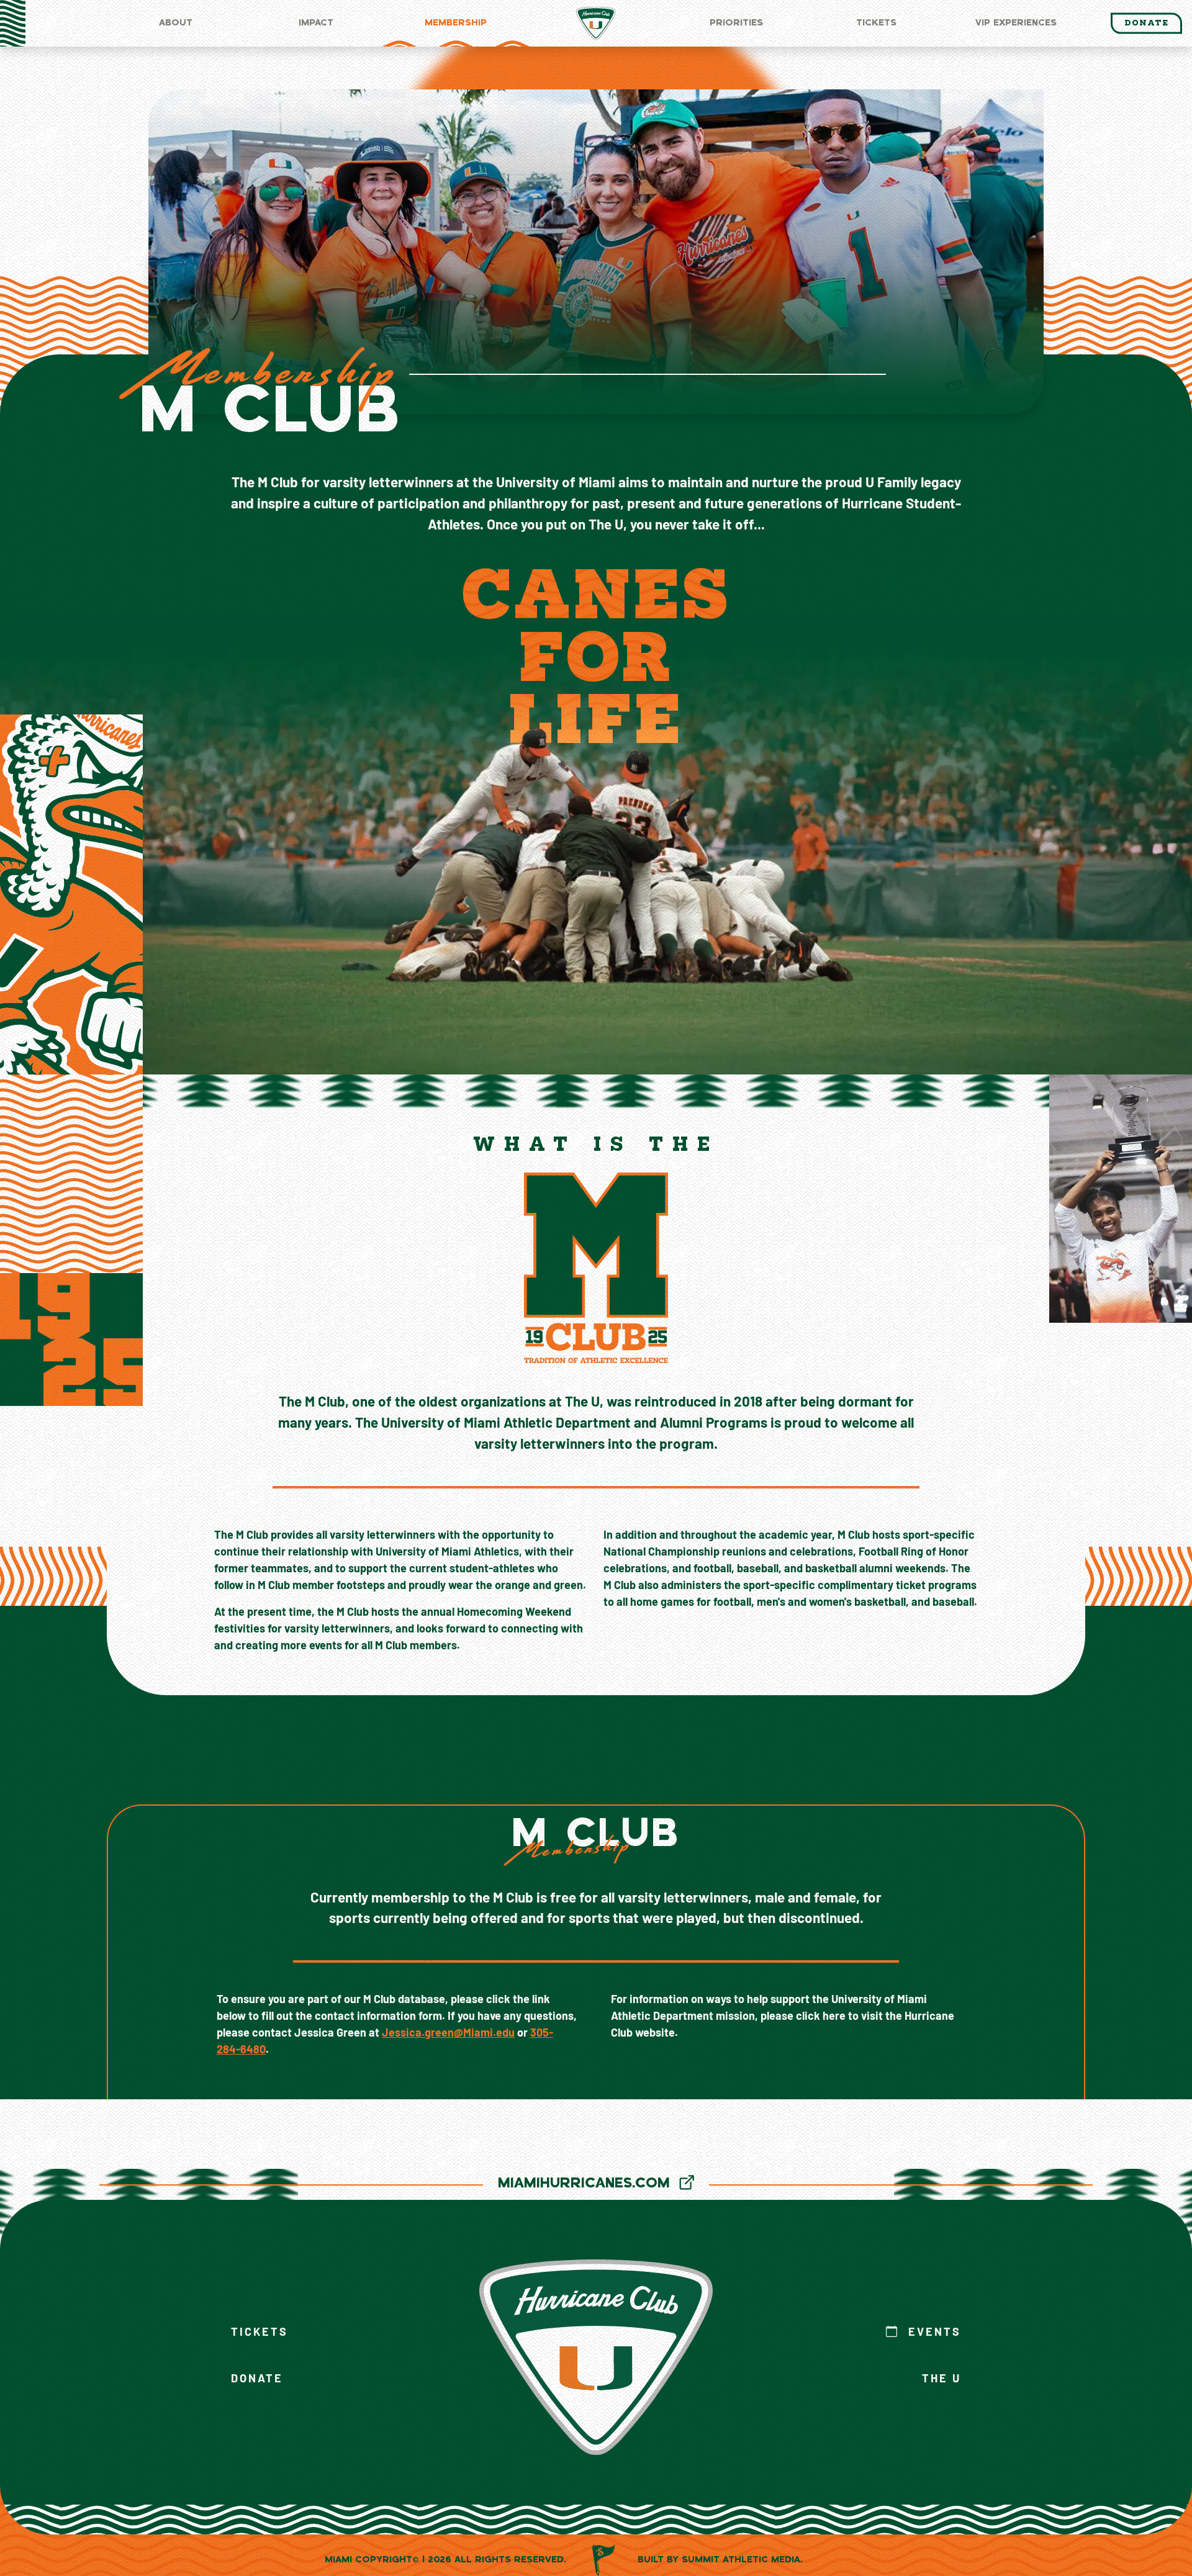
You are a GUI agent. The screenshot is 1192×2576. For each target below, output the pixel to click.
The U (941, 2380)
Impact (316, 23)
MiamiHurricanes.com (586, 2184)
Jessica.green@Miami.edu (448, 2034)
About (176, 23)
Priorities (736, 23)
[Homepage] (596, 23)
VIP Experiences (1016, 23)
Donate (1146, 23)
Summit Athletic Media (741, 2560)
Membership (456, 23)
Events (932, 2333)
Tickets (876, 23)
